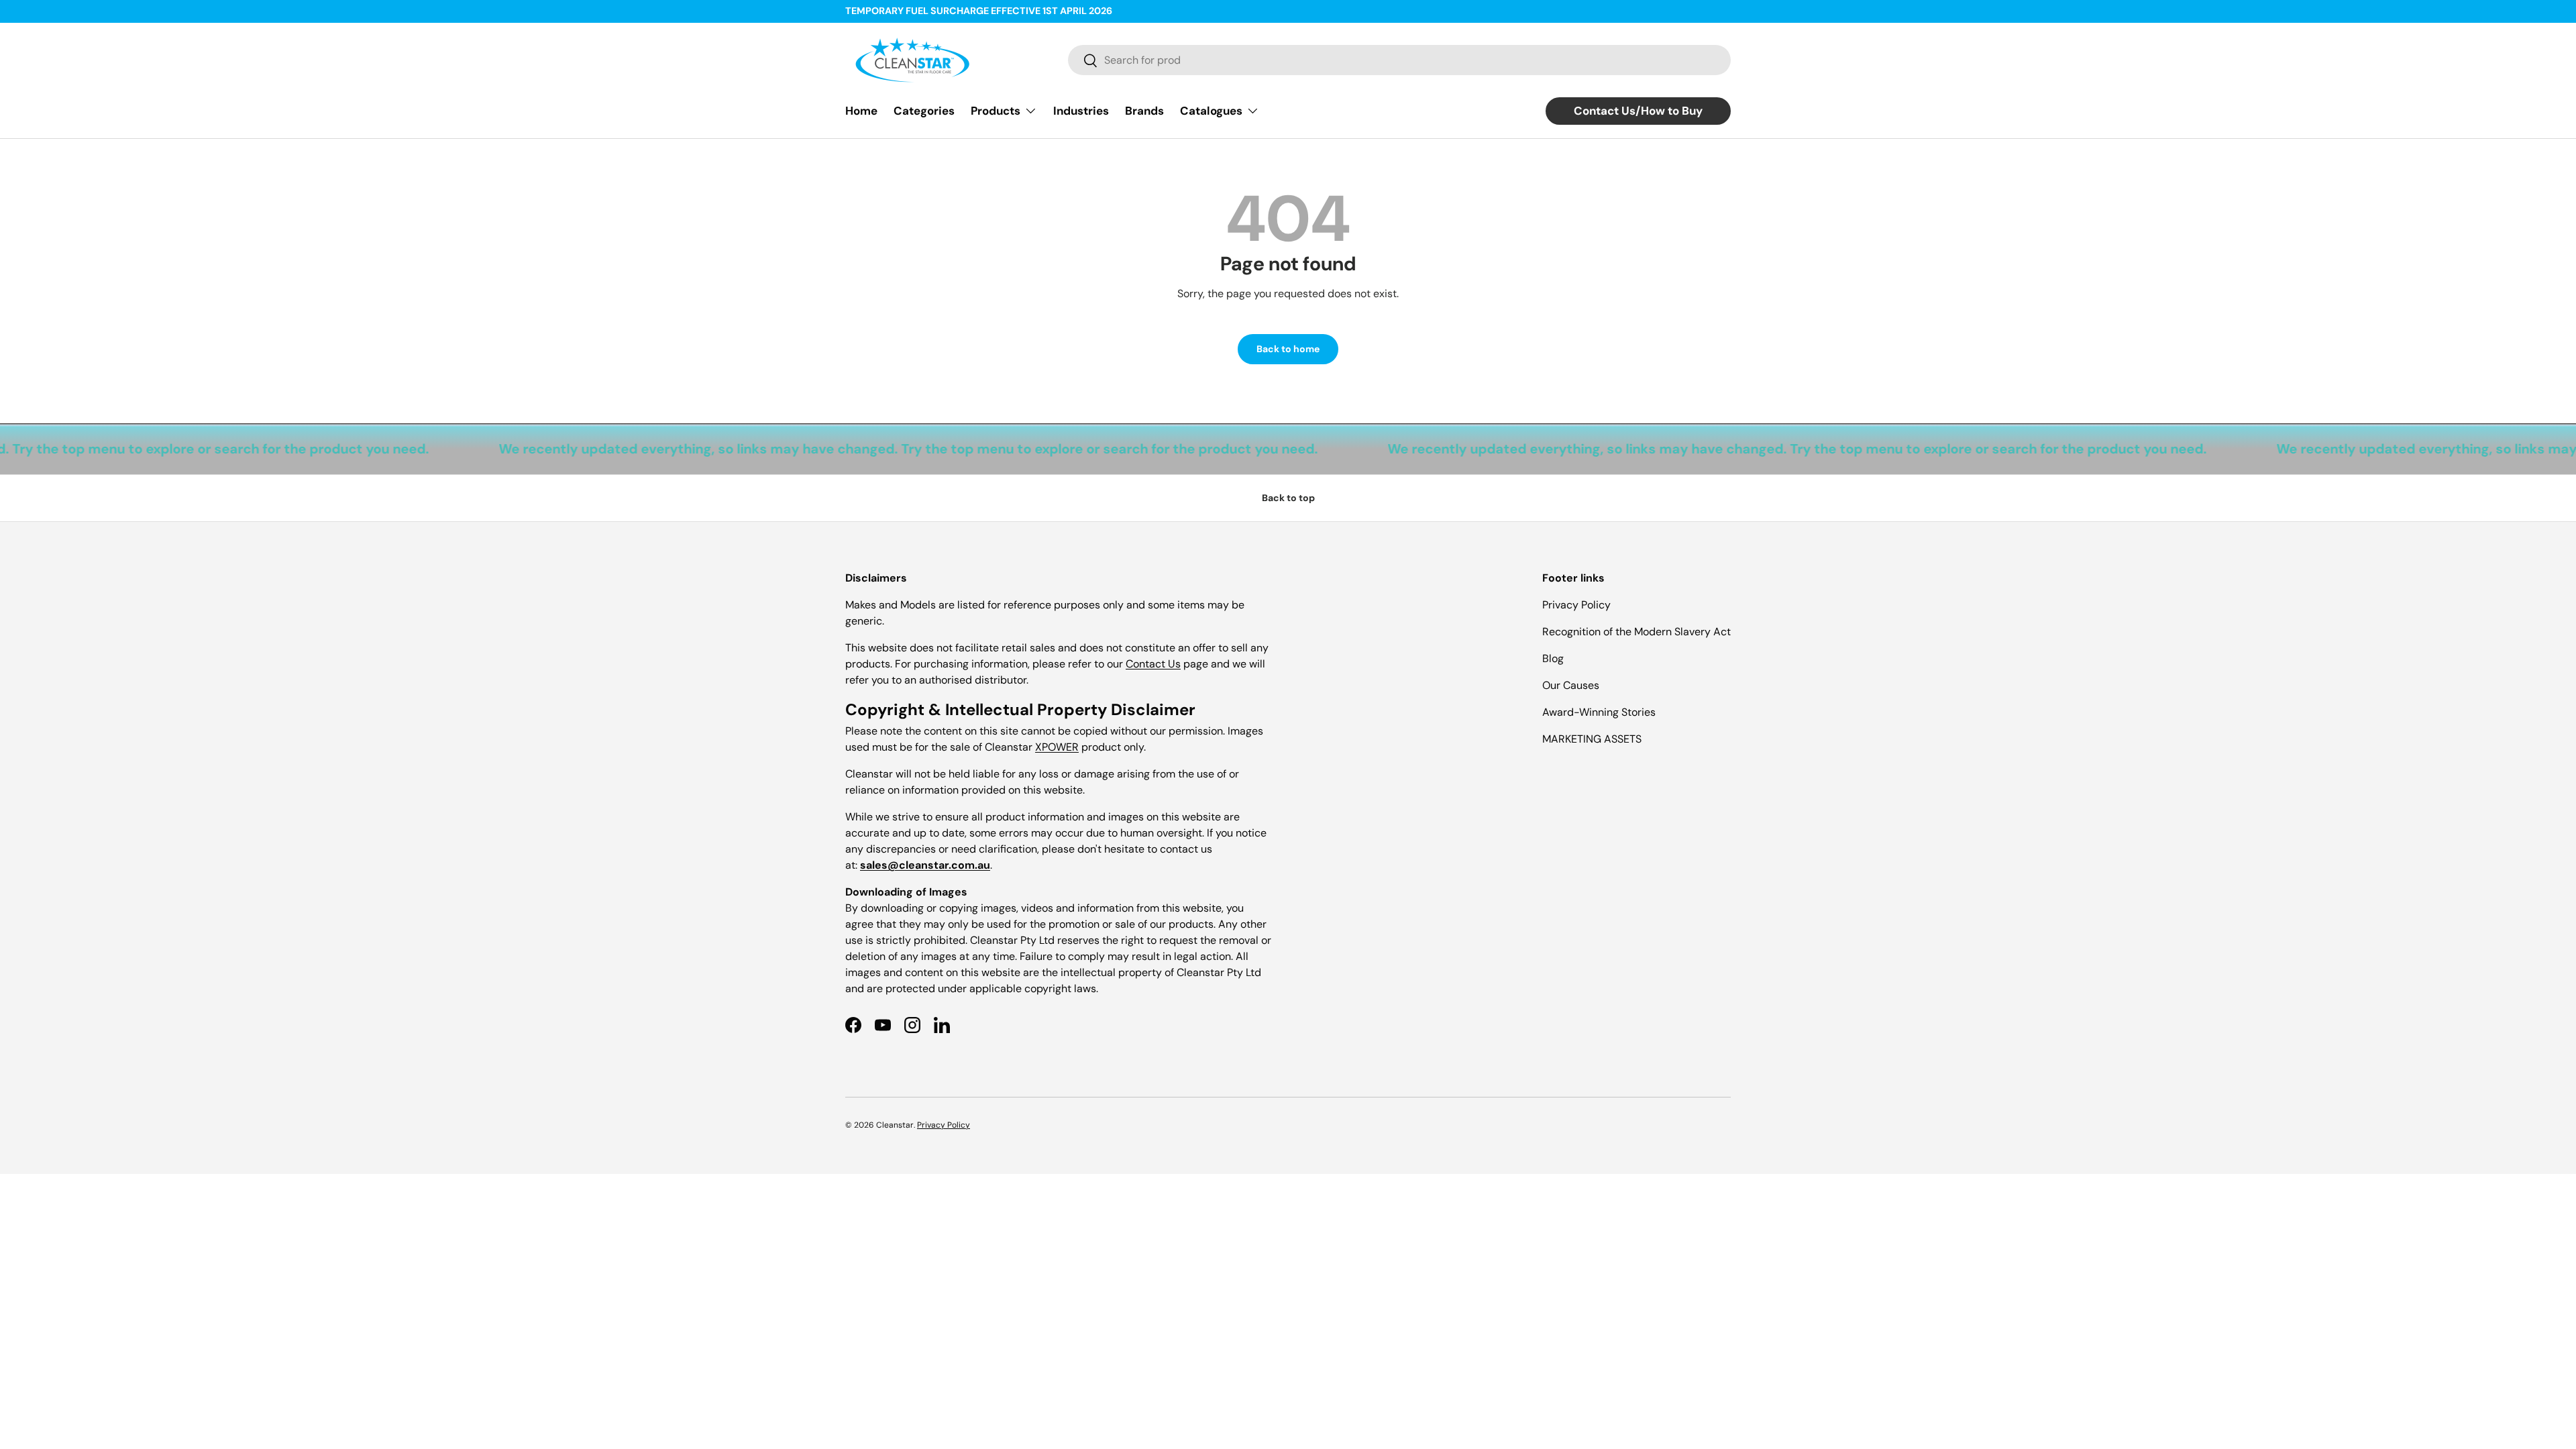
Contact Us (1153, 664)
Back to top (1288, 498)
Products (996, 111)
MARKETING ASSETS (1592, 739)
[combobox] (1399, 60)
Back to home (1288, 349)
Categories (924, 111)
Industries (1081, 111)
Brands (1144, 111)
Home (861, 111)
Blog (1553, 658)
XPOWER (1057, 747)
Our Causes (1571, 685)
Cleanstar (895, 1125)
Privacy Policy (1576, 605)
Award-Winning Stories (1599, 712)
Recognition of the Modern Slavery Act (1636, 632)
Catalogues (1211, 111)
